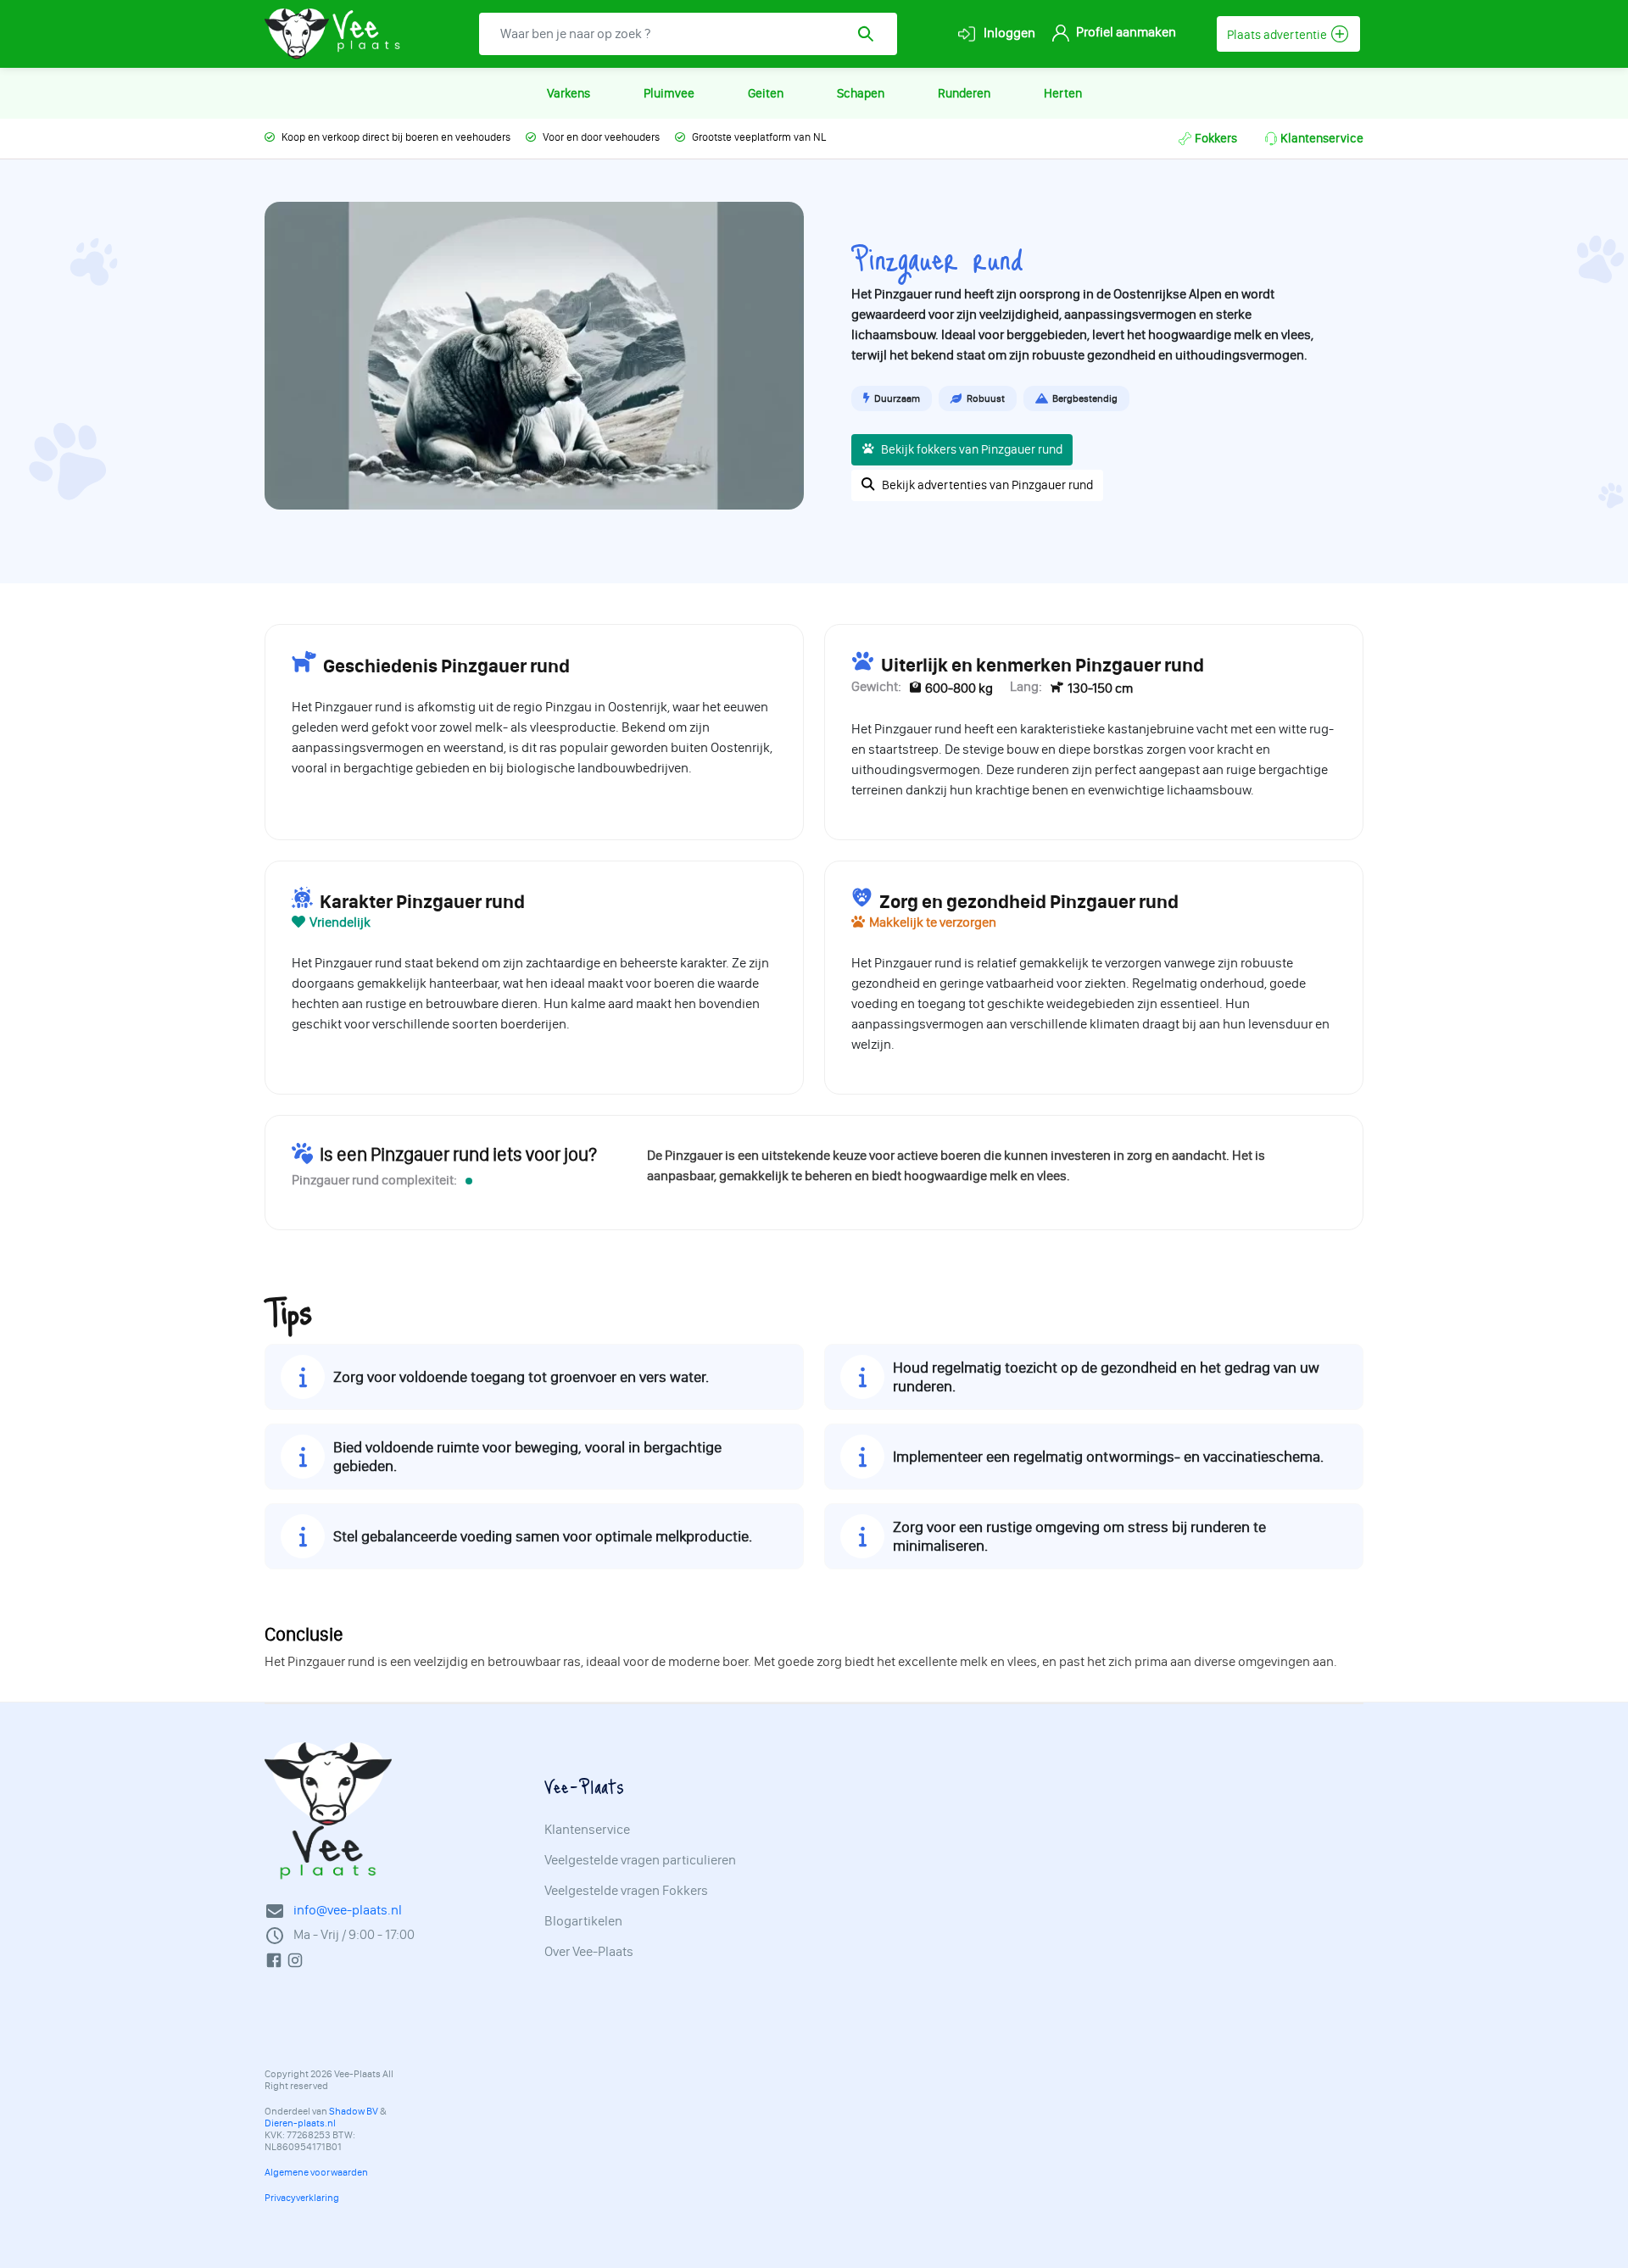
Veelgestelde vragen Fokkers (626, 1891)
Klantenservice (1322, 138)
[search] (871, 34)
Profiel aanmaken (1125, 32)
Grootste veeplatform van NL (759, 137)
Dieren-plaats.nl (300, 2123)
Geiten (766, 93)
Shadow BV (354, 2111)
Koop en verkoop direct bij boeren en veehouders (396, 137)
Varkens (569, 93)
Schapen (861, 93)
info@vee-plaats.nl (348, 1910)
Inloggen (1008, 33)
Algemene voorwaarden (316, 2172)
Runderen (964, 93)
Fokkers (1216, 138)
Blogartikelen (583, 1921)
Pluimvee (669, 93)
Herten (1063, 93)
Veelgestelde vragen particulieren (640, 1860)
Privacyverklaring (302, 2198)
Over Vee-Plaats (589, 1952)
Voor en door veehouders (601, 137)
